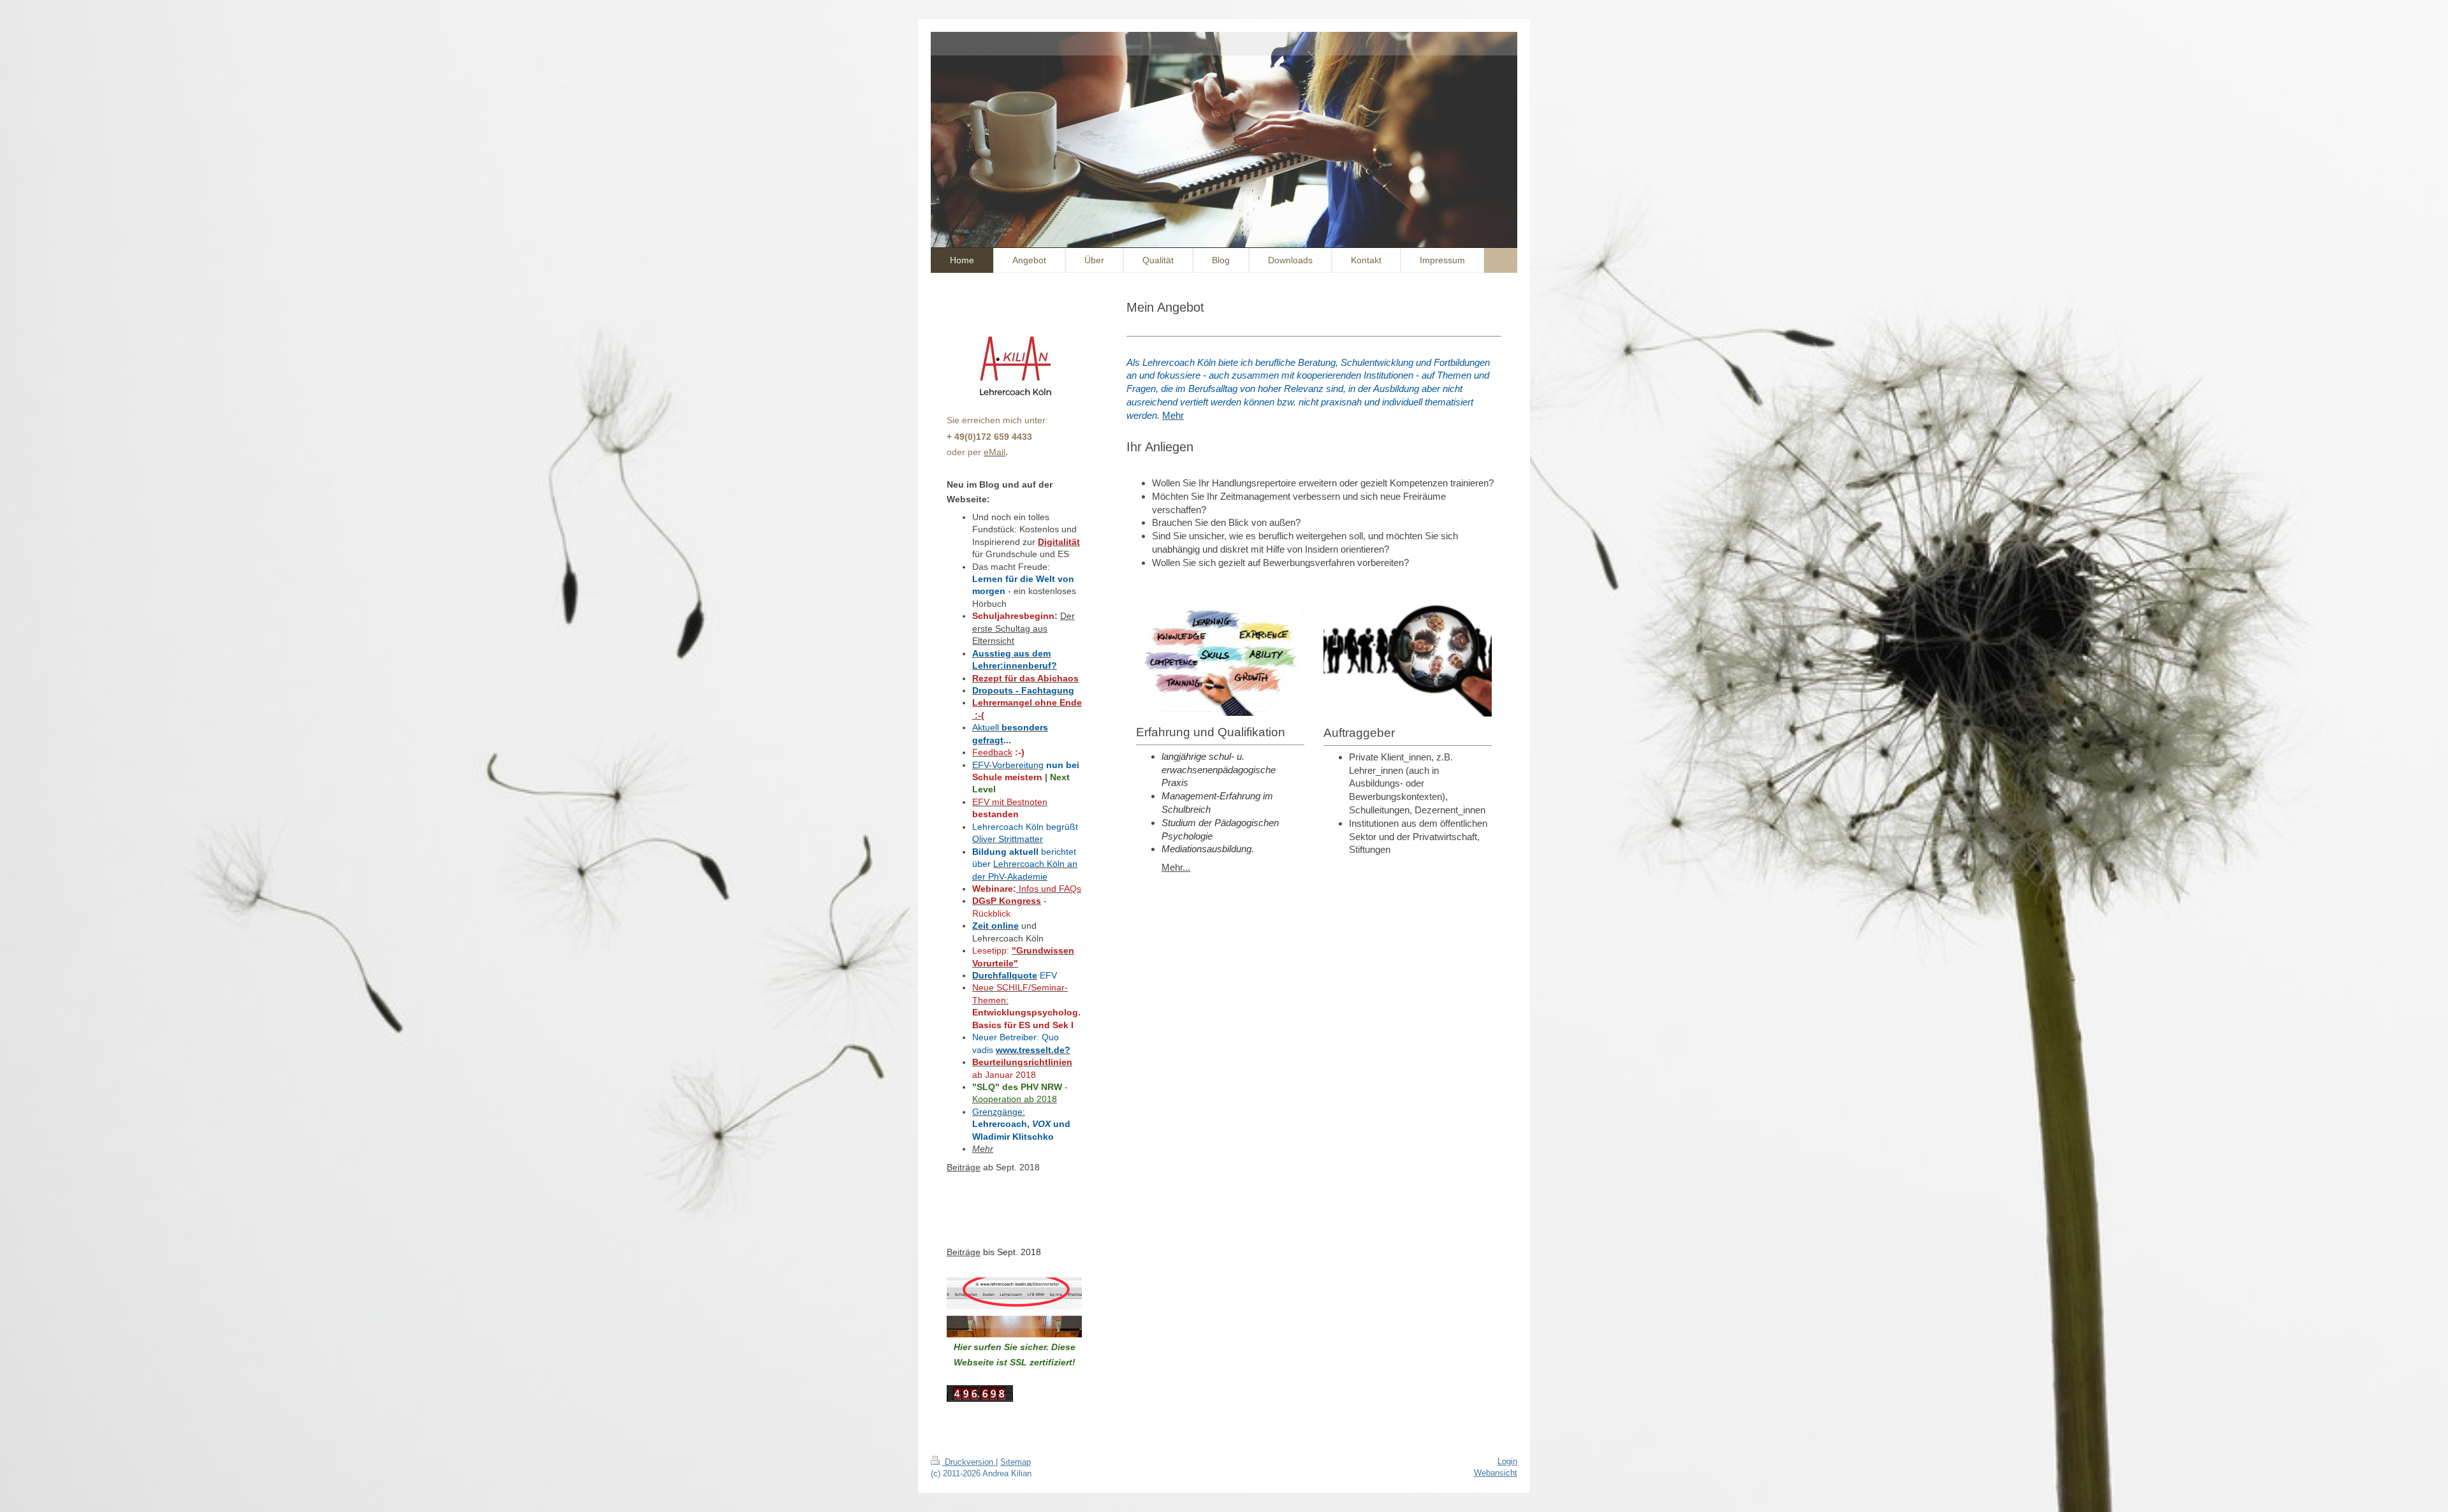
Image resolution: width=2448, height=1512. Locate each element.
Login (1507, 1461)
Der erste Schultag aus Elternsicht (1024, 628)
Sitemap (1016, 1462)
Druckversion (969, 1462)
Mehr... (1176, 867)
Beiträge (964, 1167)
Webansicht (1496, 1473)
